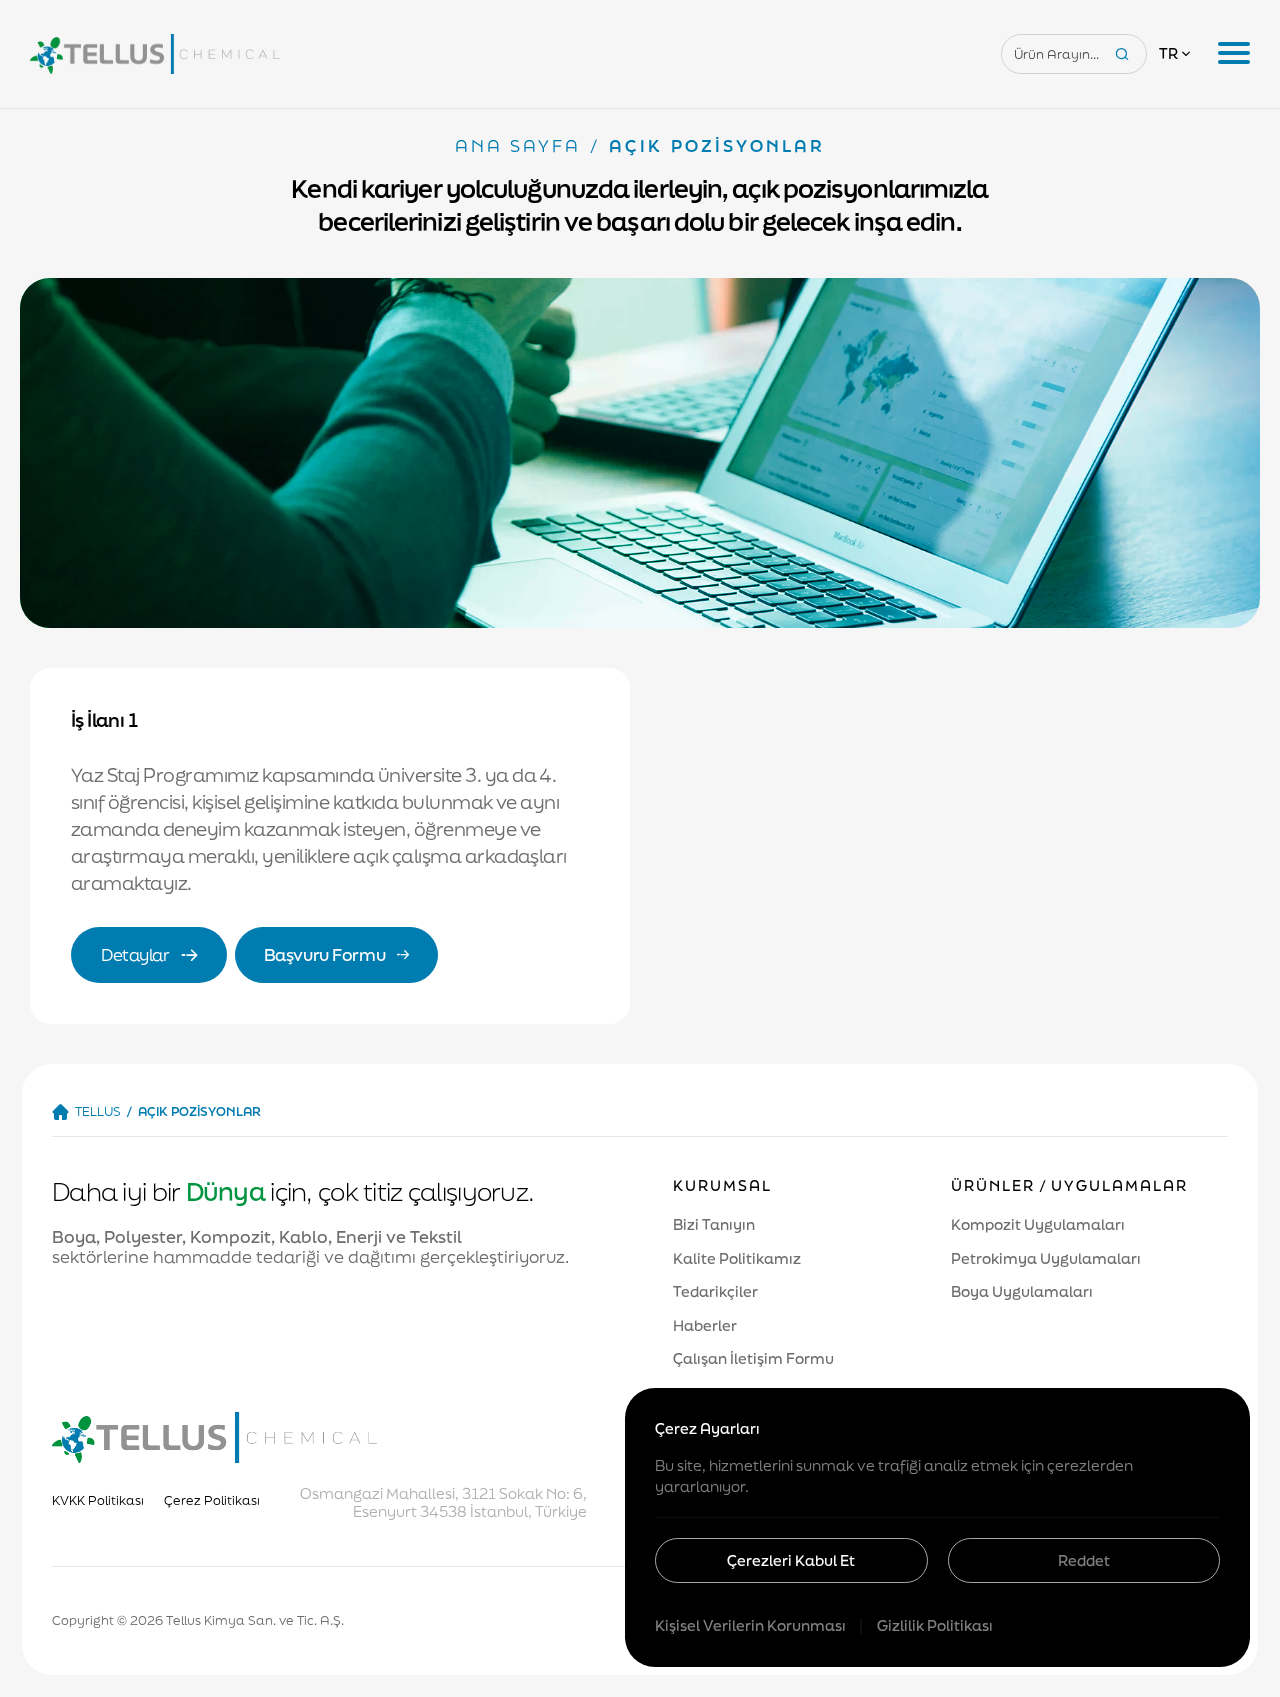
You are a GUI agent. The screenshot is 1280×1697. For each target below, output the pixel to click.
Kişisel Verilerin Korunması (752, 1625)
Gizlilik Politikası (935, 1625)
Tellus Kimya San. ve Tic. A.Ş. (255, 1620)
